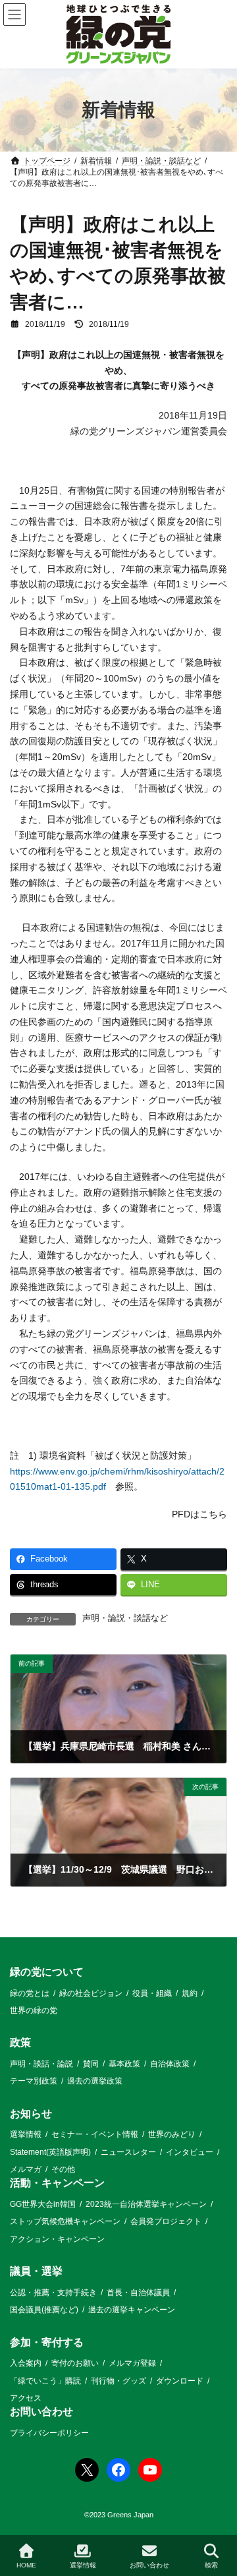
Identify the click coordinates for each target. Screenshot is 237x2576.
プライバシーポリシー (49, 2433)
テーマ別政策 (34, 2082)
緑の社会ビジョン (91, 1993)
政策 (20, 2043)
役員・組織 (152, 1993)
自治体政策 (170, 2064)
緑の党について (47, 1972)
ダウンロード (180, 2381)
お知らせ (31, 2114)
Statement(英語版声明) (50, 2152)
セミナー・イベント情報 (95, 2134)
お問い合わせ (41, 2412)
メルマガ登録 (132, 2363)
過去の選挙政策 (95, 2082)
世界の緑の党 (34, 2010)
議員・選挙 (36, 2271)
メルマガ (26, 2169)
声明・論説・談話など (125, 1618)
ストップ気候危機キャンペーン (65, 2222)
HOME (26, 2565)
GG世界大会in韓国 (43, 2204)
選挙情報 (26, 2134)
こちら (213, 1514)
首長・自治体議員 (138, 2293)
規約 (190, 1993)
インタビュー (190, 2152)
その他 (63, 2169)
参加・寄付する (47, 2342)
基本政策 (124, 2064)
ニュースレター (128, 2152)
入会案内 (26, 2363)
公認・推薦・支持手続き (53, 2293)
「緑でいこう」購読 (45, 2381)
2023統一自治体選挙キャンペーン (146, 2204)
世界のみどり (172, 2134)
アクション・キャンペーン (57, 2239)
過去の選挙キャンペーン (132, 2310)
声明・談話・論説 (41, 2064)
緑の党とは (30, 1993)
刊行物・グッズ (118, 2381)
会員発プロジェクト (166, 2222)
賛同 (91, 2064)
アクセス (26, 2398)
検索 (211, 2565)
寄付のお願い (75, 2363)
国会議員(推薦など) (44, 2310)
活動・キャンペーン (57, 2183)
